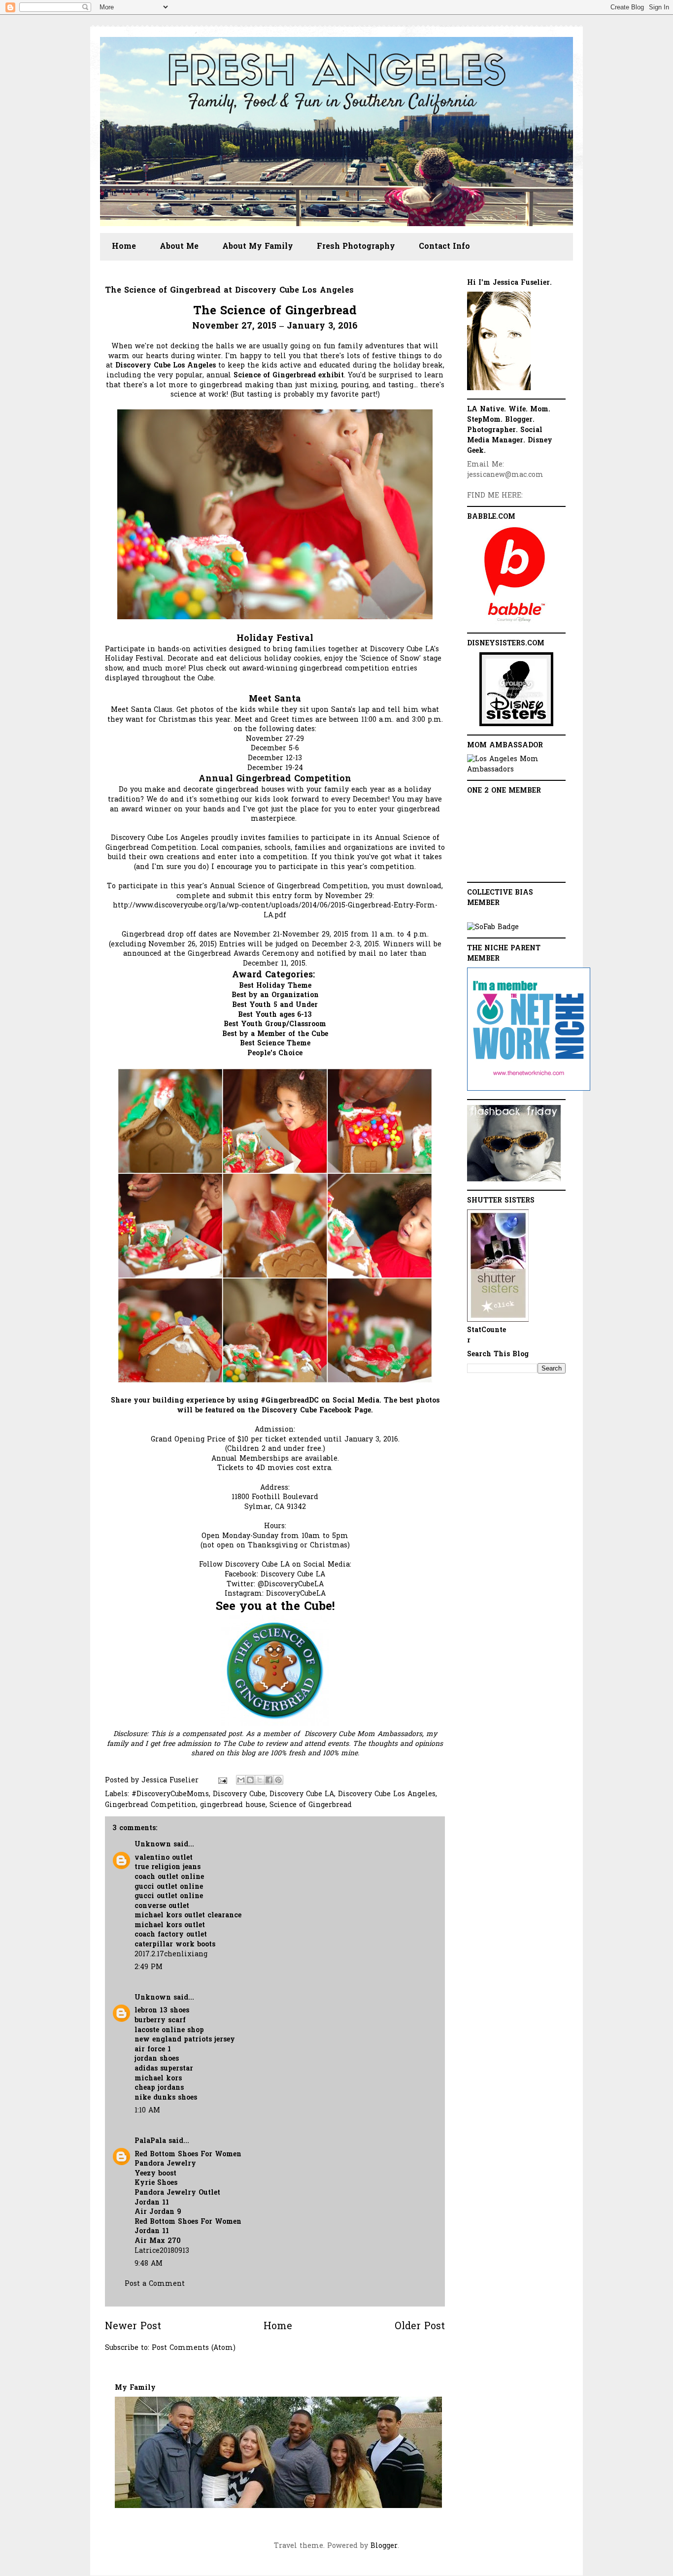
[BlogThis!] (250, 1780)
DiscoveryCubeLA (296, 1594)
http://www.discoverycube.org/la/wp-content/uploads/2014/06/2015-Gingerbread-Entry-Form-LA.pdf (275, 911)
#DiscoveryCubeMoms (170, 1794)
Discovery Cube (239, 1794)
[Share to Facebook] (269, 1780)
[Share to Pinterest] (278, 1780)
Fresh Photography (356, 247)
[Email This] (241, 1780)
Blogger (384, 2546)
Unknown (153, 1845)
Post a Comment (155, 2284)
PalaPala (150, 2141)
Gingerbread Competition (151, 1805)
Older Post (420, 2327)
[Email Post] (222, 1781)
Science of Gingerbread (311, 1805)
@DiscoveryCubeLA (291, 1585)
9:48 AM (149, 2264)
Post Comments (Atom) (194, 2348)
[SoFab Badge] (493, 927)
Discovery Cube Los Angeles (387, 1794)
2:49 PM (149, 1967)
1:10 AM (147, 2111)
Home (124, 247)
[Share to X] (260, 1780)
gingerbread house (233, 1805)
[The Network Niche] (529, 1089)
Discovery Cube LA (293, 1575)
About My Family (258, 247)
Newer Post (133, 2327)
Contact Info (444, 247)
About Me (179, 247)
